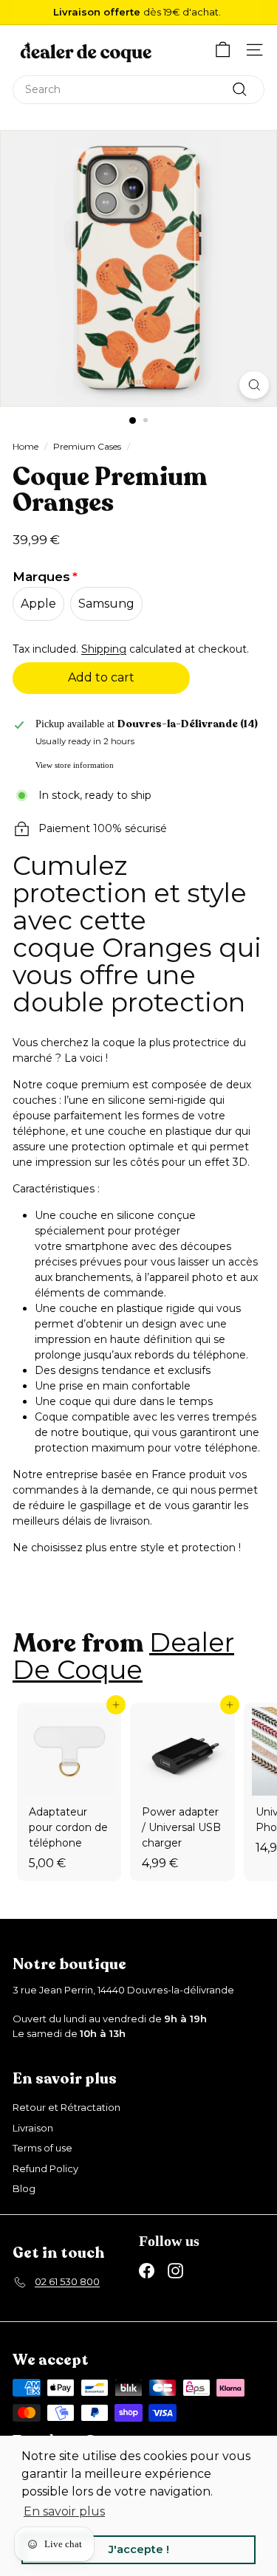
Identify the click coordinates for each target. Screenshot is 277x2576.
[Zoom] (254, 385)
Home (25, 446)
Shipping (104, 649)
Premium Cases (87, 446)
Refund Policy (45, 2168)
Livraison (33, 2128)
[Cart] (223, 50)
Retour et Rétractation (66, 2107)
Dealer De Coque (123, 1656)
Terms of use (42, 2148)
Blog (24, 2188)
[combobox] (138, 90)
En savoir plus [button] (64, 2511)
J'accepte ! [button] (139, 2549)
